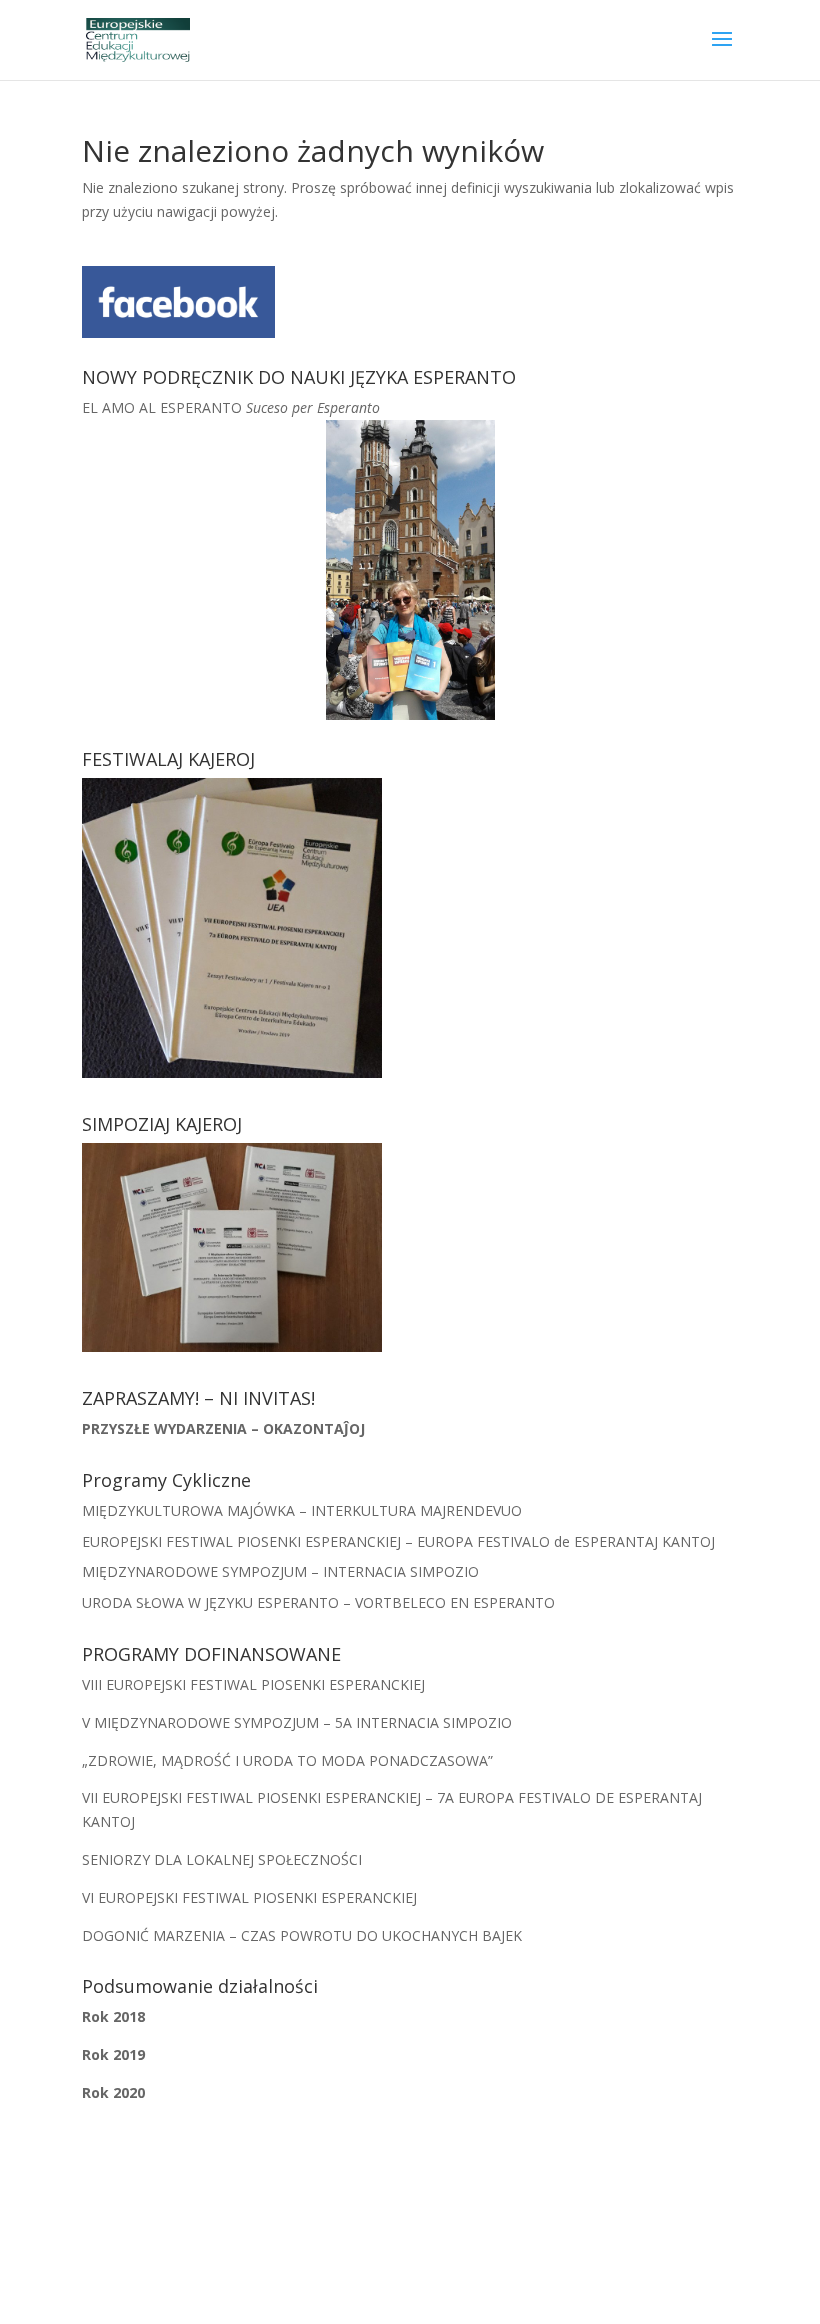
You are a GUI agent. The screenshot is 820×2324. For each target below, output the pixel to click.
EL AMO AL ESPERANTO (231, 407)
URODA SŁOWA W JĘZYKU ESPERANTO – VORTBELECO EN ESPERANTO (318, 1602)
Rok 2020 (113, 2092)
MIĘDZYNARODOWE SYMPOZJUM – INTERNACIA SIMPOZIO (280, 1571)
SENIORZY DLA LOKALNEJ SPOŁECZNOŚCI (222, 1859)
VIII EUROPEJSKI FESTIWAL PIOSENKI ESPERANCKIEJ (253, 1684)
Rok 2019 (113, 2054)
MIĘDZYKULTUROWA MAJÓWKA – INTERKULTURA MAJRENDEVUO (302, 1510)
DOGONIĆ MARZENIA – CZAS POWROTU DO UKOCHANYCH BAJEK (302, 1935)
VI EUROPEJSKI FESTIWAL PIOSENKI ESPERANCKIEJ (249, 1897)
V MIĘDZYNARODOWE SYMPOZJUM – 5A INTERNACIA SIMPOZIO (297, 1722)
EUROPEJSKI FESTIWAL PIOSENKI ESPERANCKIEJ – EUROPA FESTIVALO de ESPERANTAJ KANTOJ (398, 1541)
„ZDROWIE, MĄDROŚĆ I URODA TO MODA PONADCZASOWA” (287, 1760)
